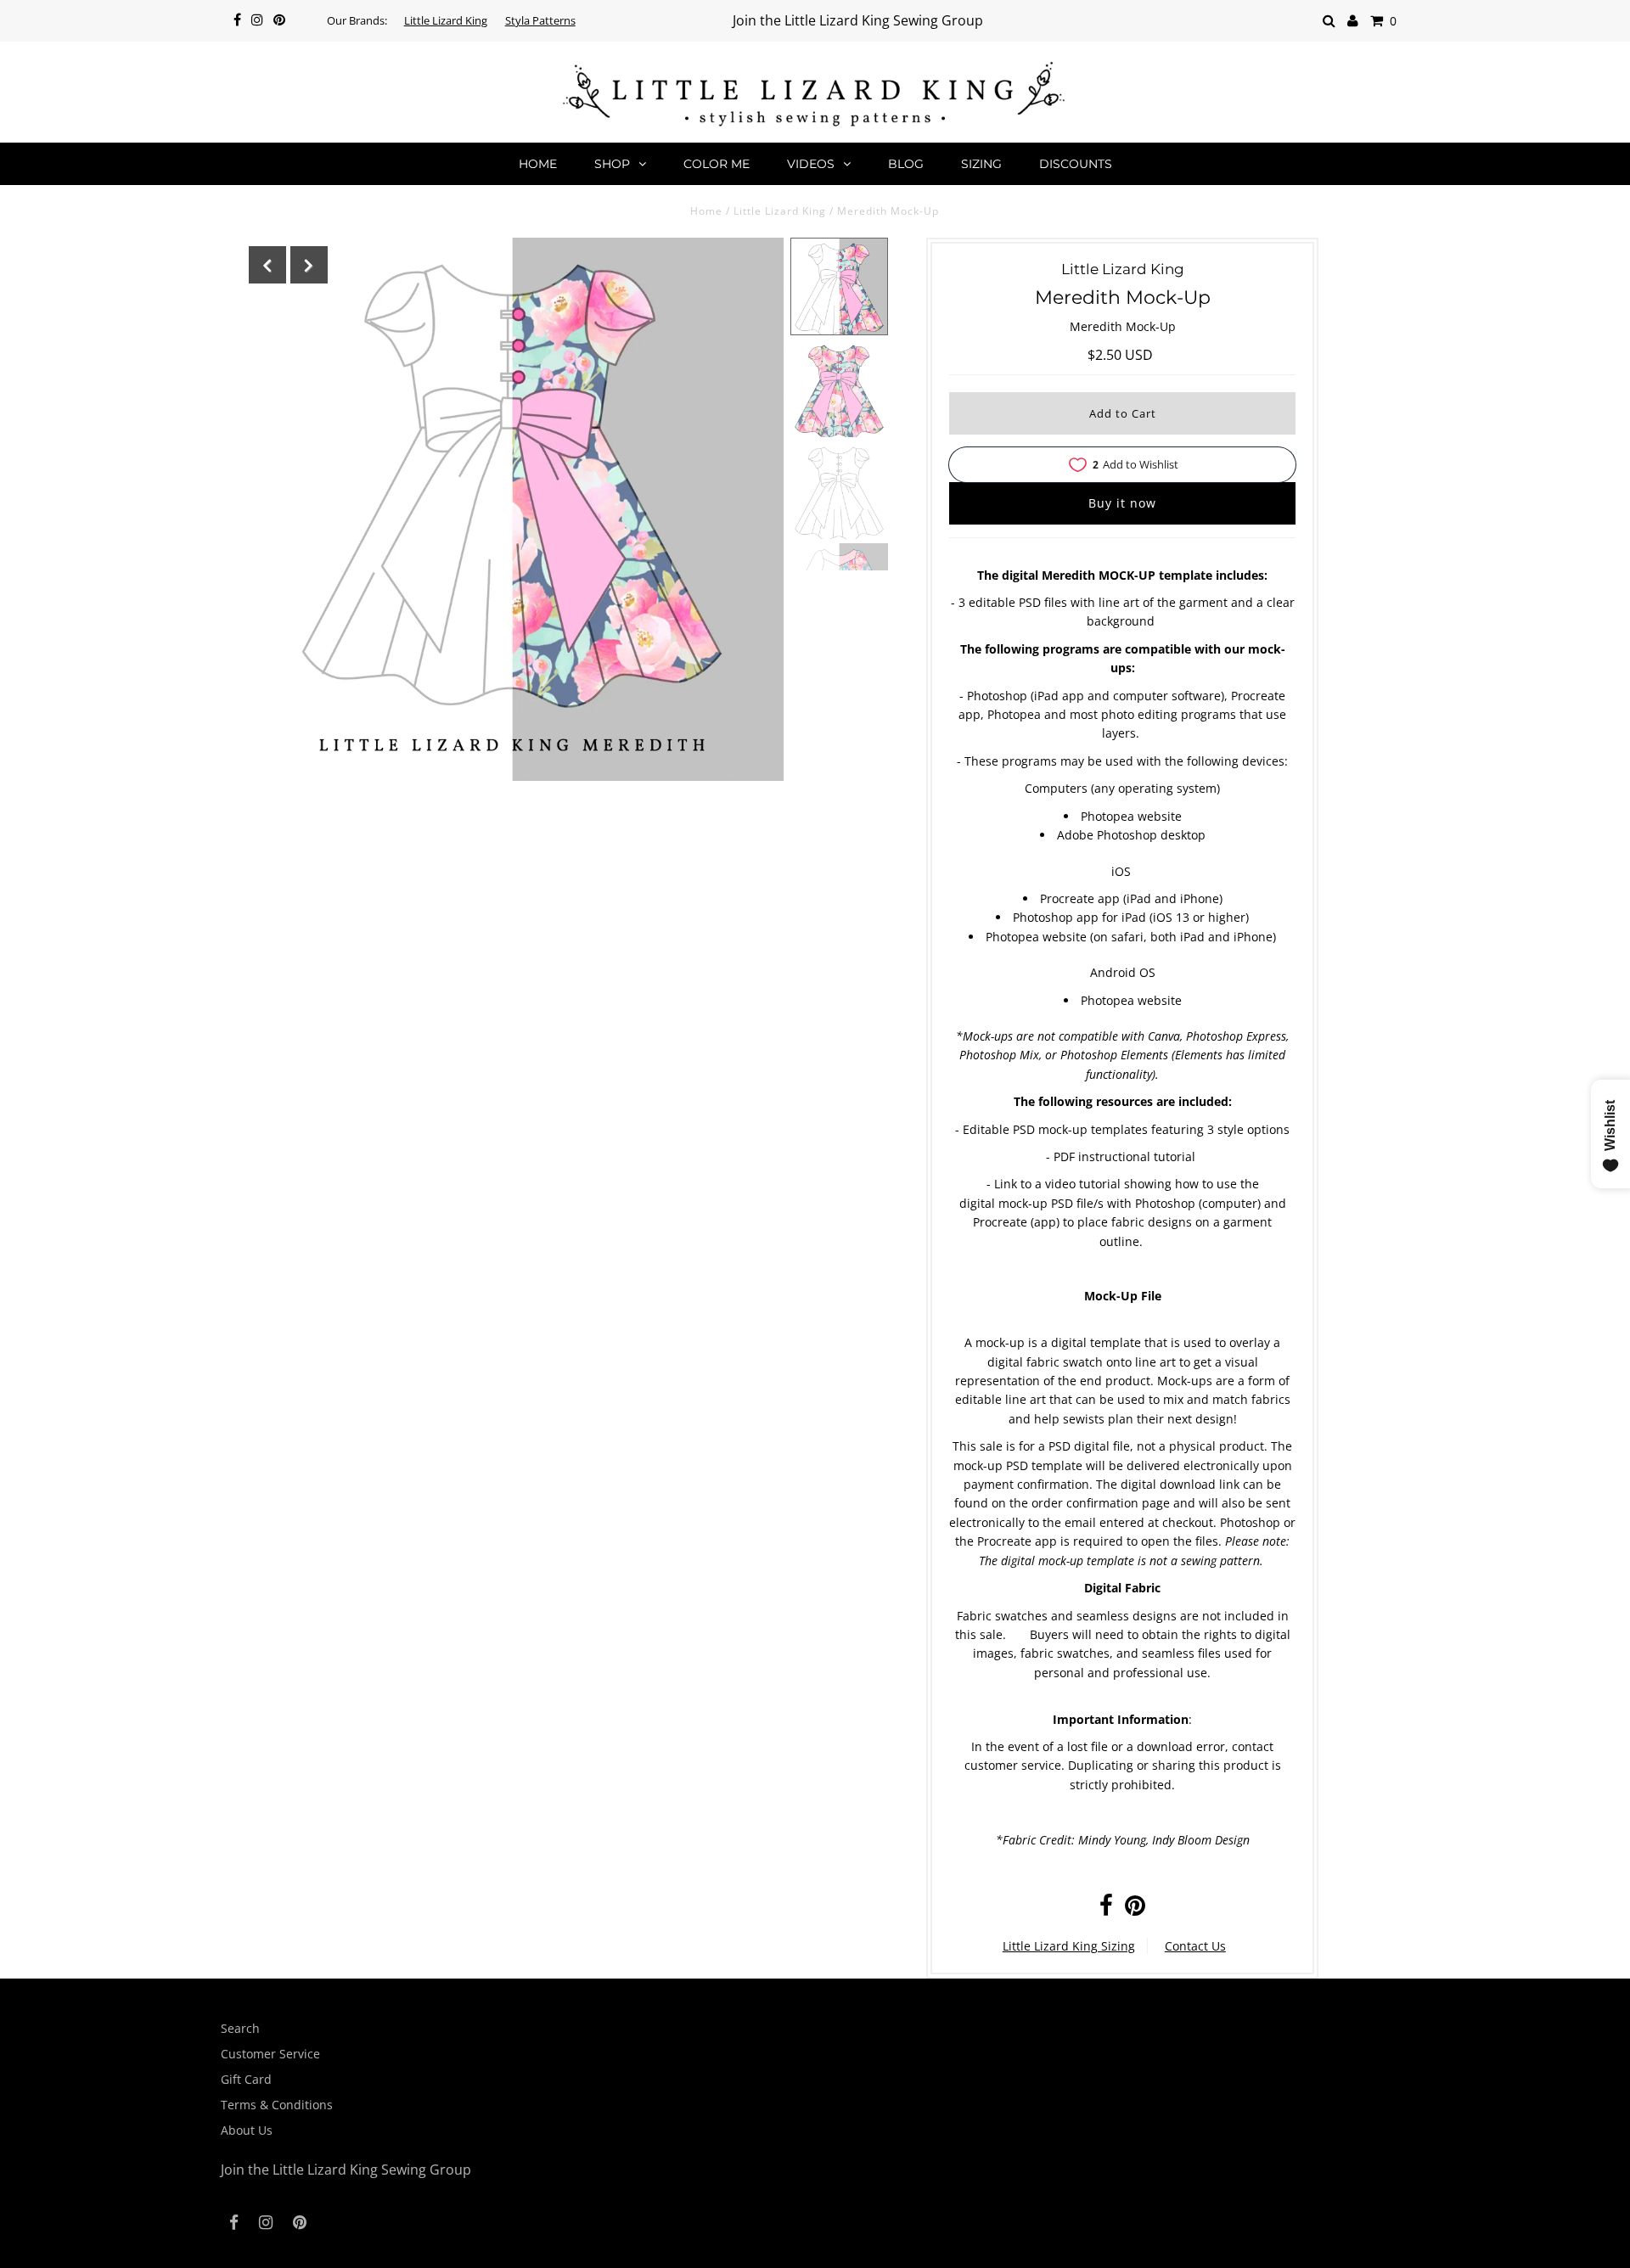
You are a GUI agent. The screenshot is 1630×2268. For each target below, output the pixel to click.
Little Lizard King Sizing (1069, 1946)
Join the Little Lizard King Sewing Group (858, 20)
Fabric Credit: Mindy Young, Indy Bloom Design (1126, 1840)
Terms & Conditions (277, 2105)
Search (240, 2028)
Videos (811, 164)
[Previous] (267, 265)
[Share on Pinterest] (1135, 1909)
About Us (247, 2130)
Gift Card (246, 2079)
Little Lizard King (446, 20)
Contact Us (1195, 1946)
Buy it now (1122, 503)
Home (538, 164)
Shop (612, 164)
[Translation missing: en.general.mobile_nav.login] (1353, 21)
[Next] (309, 265)
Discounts (1076, 164)
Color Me (717, 164)
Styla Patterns (540, 20)
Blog (906, 164)
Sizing (981, 164)
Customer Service (270, 2054)
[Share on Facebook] (1106, 1909)
